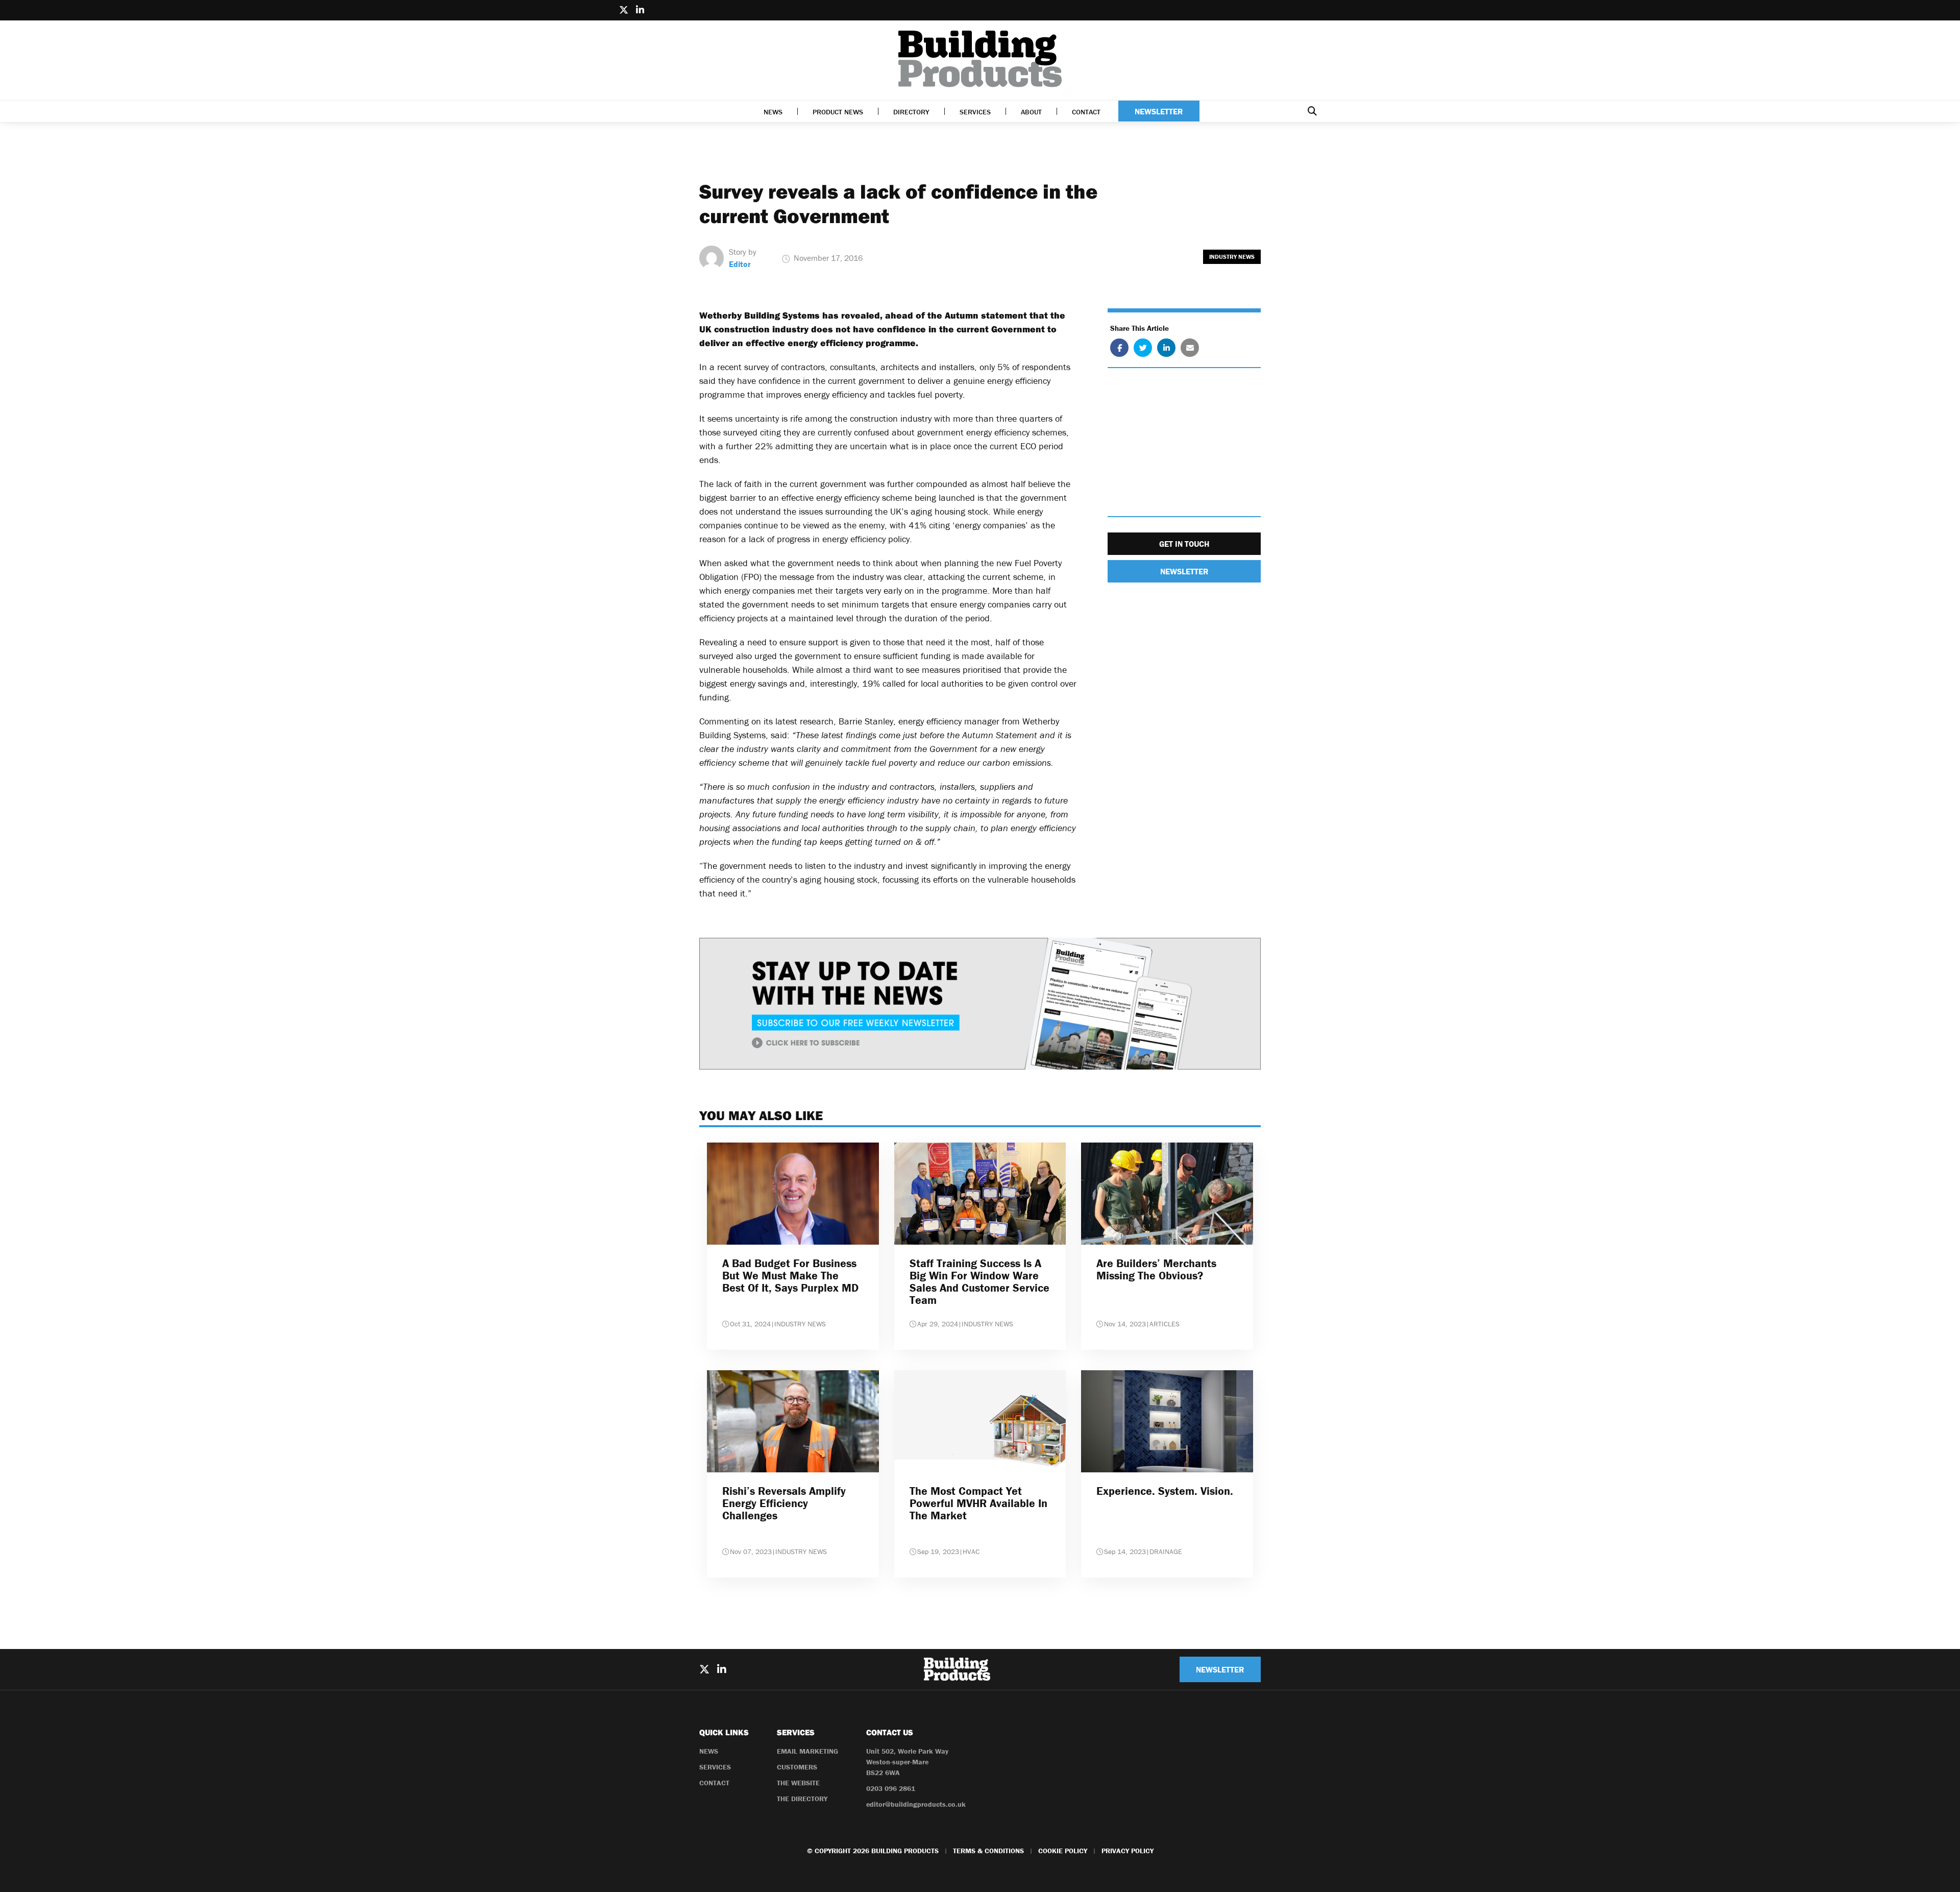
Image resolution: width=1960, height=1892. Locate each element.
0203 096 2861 (891, 1788)
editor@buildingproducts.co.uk (916, 1804)
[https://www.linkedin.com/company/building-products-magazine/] (640, 10)
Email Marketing (807, 1751)
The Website (798, 1783)
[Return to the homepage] (980, 59)
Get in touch (1184, 544)
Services (975, 112)
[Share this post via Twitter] (1143, 348)
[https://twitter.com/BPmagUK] (624, 10)
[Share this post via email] (1190, 348)
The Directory (802, 1799)
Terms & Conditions (988, 1851)
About (1031, 112)
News (773, 112)
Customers (797, 1767)
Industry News (1232, 257)
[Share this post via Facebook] (1119, 348)
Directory (911, 112)
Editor (740, 264)
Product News (838, 112)
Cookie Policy (1063, 1851)
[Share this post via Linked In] (1166, 348)
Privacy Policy (1128, 1851)
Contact (1086, 112)
